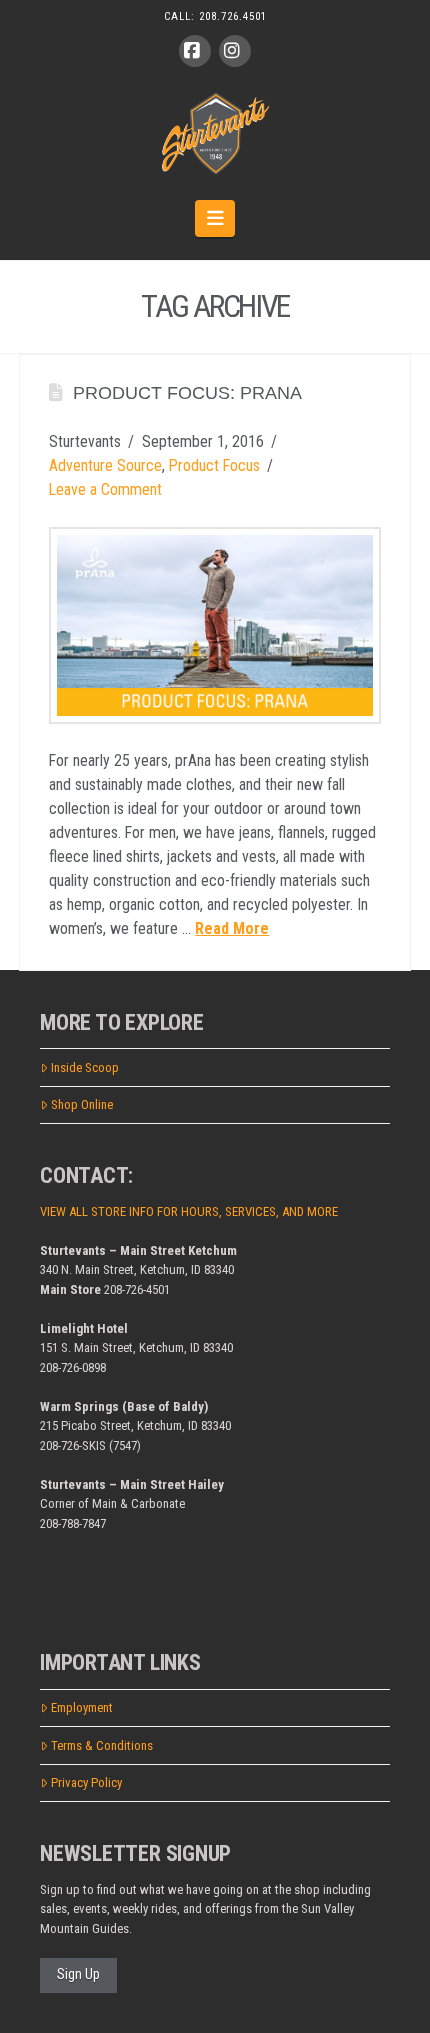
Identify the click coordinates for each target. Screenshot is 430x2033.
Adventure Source (105, 465)
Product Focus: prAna (187, 393)
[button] (215, 218)
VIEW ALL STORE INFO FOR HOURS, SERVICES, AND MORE (189, 1211)
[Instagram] (235, 51)
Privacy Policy (86, 1782)
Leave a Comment (105, 489)
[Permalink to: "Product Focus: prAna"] (215, 625)
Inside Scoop (85, 1067)
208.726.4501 (233, 16)
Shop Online (82, 1104)
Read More (232, 928)
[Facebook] (195, 51)
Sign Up (78, 1974)
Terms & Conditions (102, 1745)
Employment (82, 1707)
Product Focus (214, 465)
